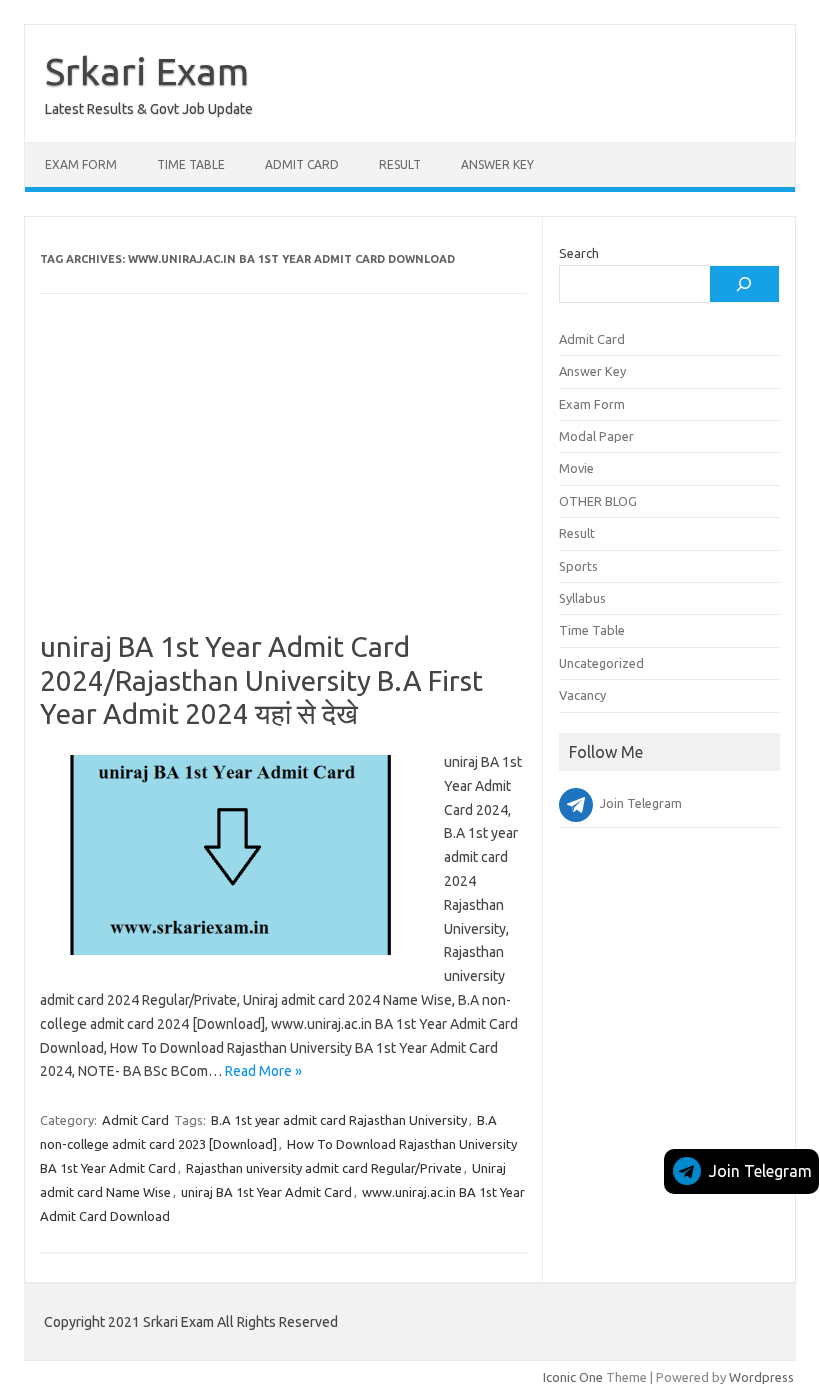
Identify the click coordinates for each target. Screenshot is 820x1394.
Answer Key (497, 164)
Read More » (263, 1071)
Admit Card (302, 164)
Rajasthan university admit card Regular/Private (324, 1168)
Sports (578, 566)
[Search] (744, 284)
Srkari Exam (147, 71)
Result (400, 164)
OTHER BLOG (598, 501)
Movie (576, 468)
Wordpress (761, 1377)
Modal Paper (596, 436)
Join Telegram (760, 1171)
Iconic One (573, 1377)
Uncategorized (601, 663)
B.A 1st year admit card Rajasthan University (339, 1120)
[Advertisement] (283, 482)
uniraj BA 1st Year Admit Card (266, 1192)
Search (579, 253)
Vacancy (582, 695)
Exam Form (81, 164)
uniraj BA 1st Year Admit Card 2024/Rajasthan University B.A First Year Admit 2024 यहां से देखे (261, 680)
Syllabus (582, 598)
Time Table (191, 164)
